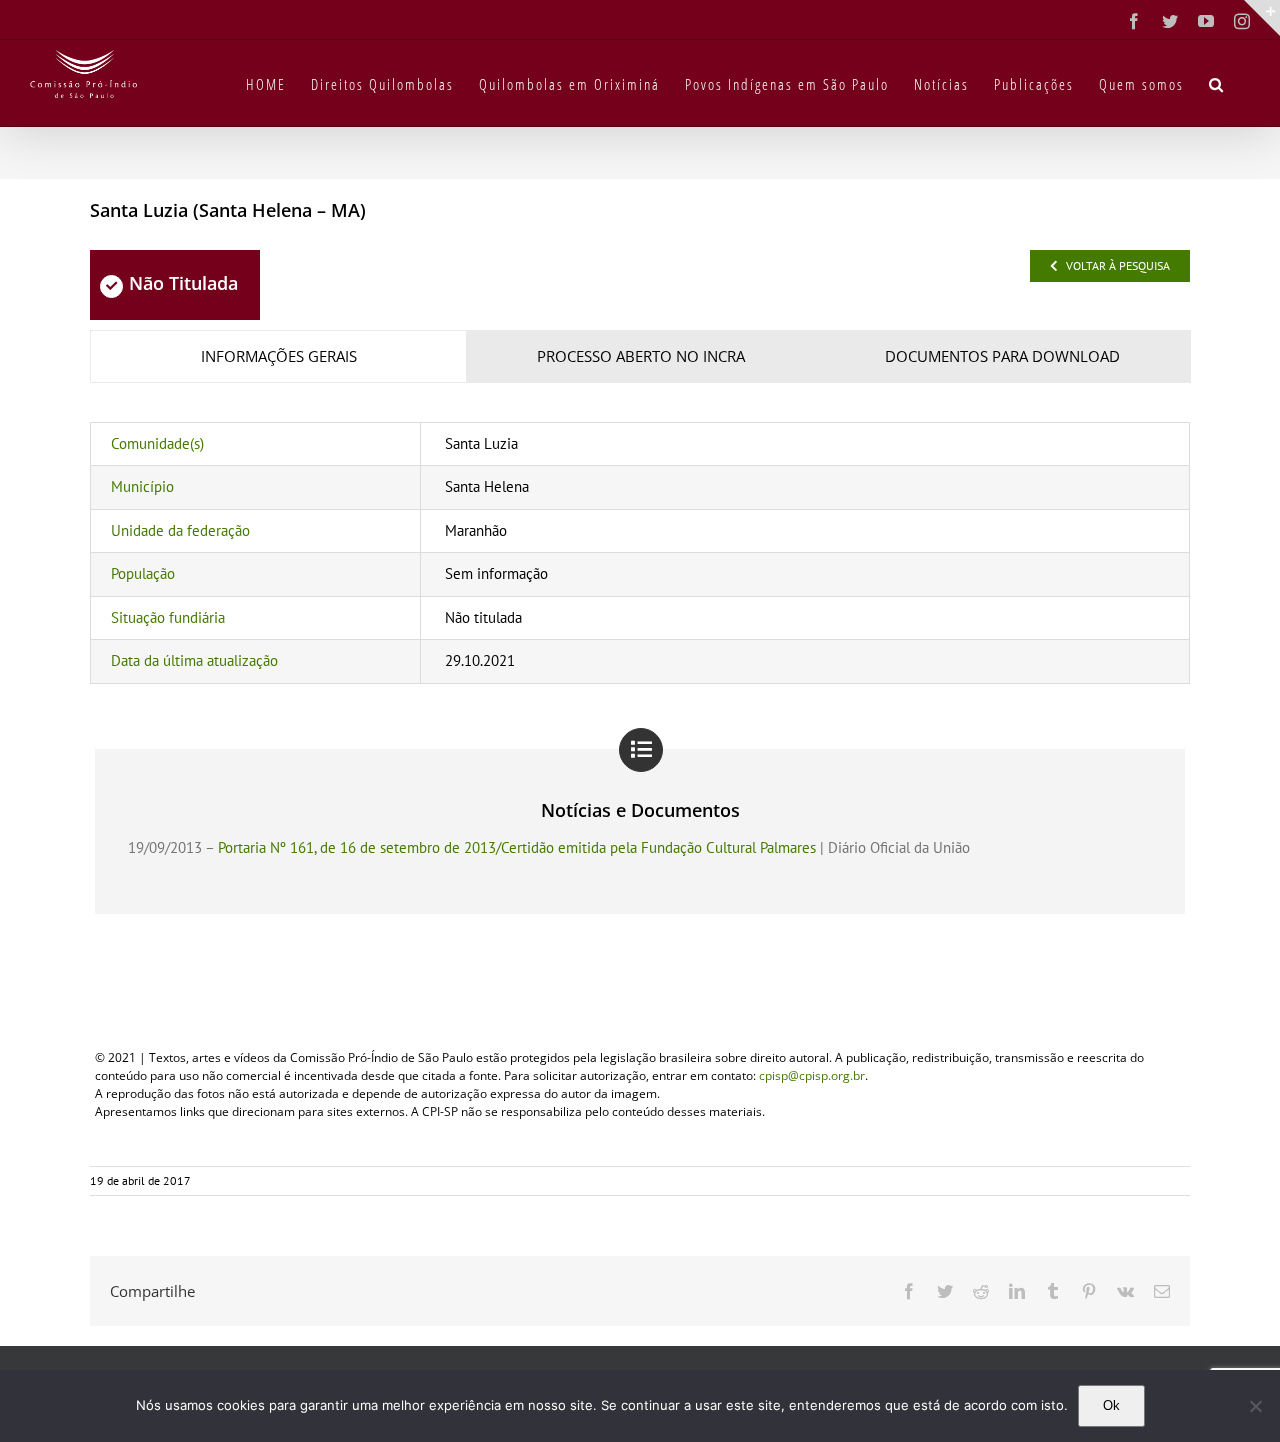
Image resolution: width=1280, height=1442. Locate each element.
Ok (1111, 1405)
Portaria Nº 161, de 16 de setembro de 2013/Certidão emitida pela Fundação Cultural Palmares (517, 847)
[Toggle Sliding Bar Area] (1262, 18)
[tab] (278, 356)
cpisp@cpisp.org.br (812, 1075)
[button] (1217, 83)
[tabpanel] (640, 553)
